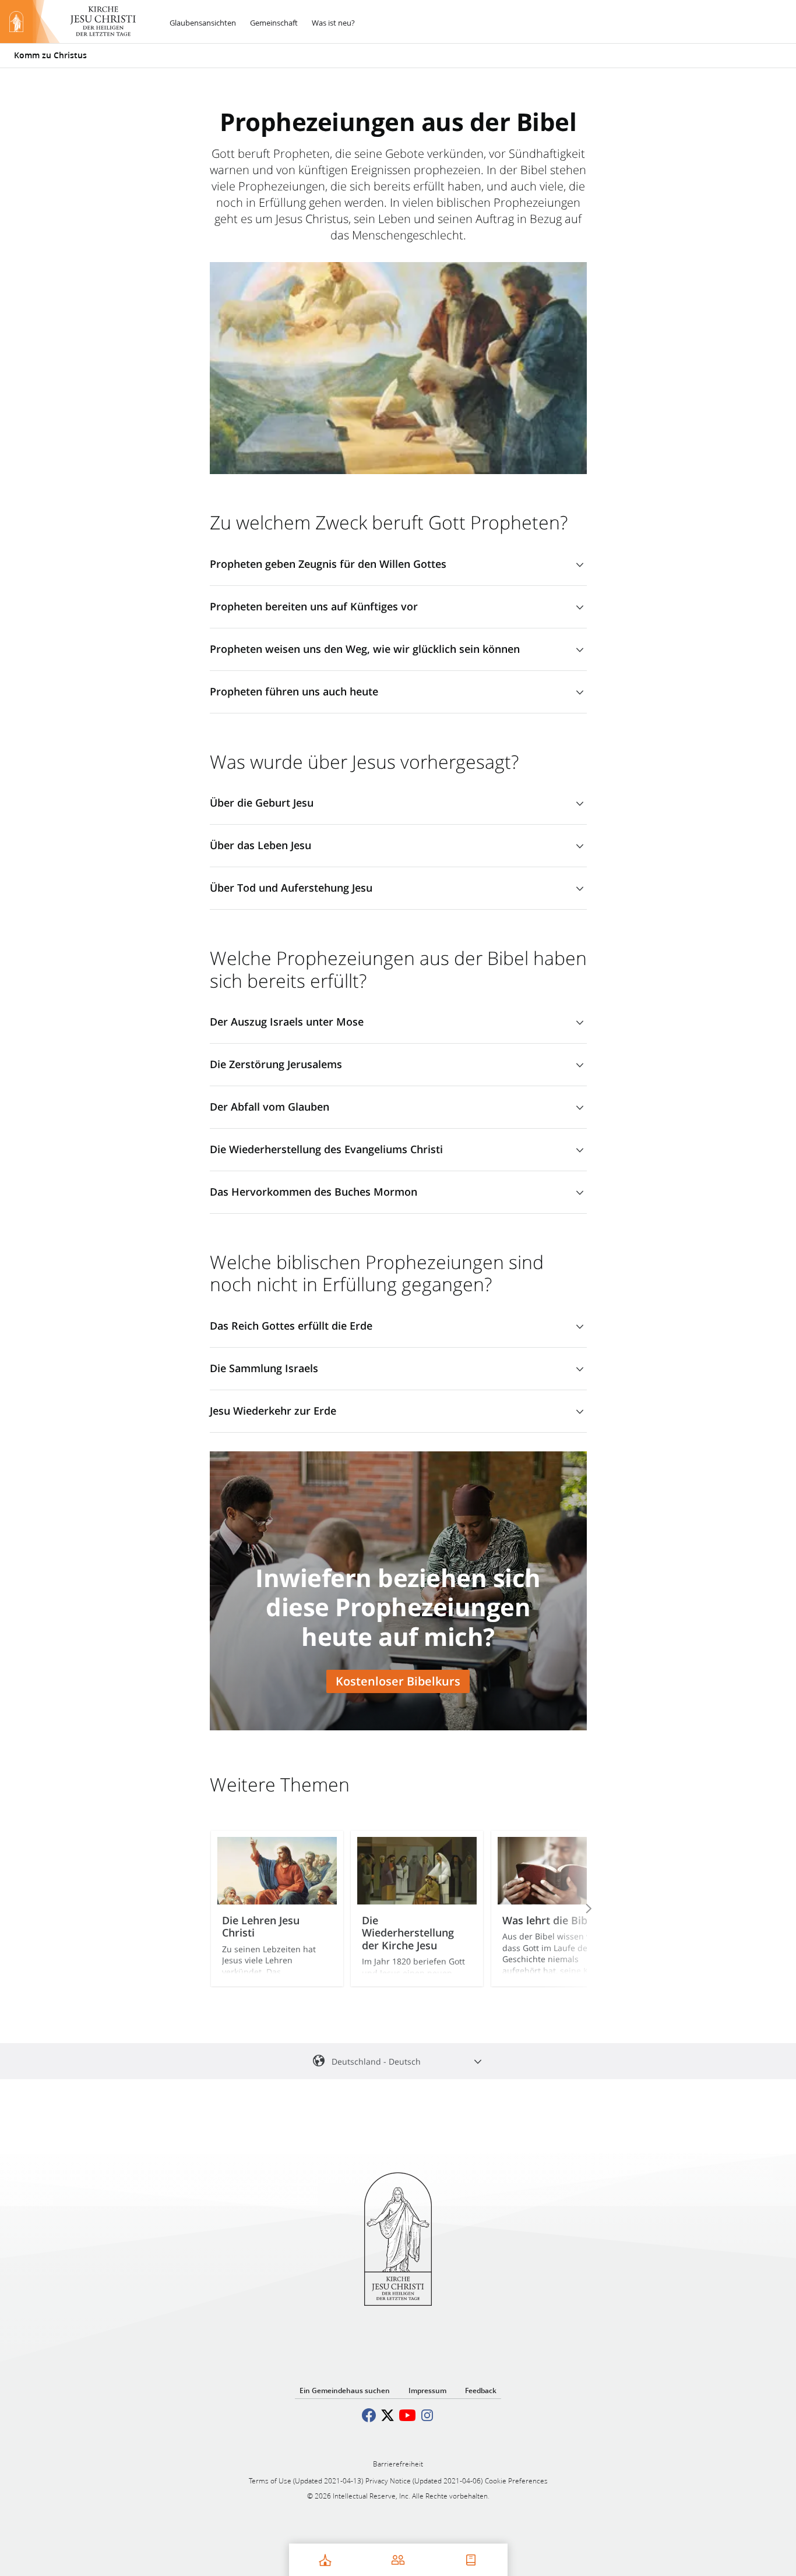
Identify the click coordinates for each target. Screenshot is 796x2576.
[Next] (573, 1909)
